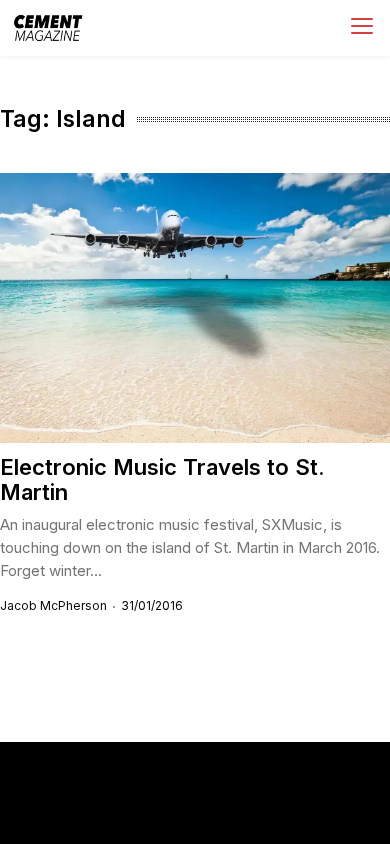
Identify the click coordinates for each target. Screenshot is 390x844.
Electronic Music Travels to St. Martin (162, 479)
